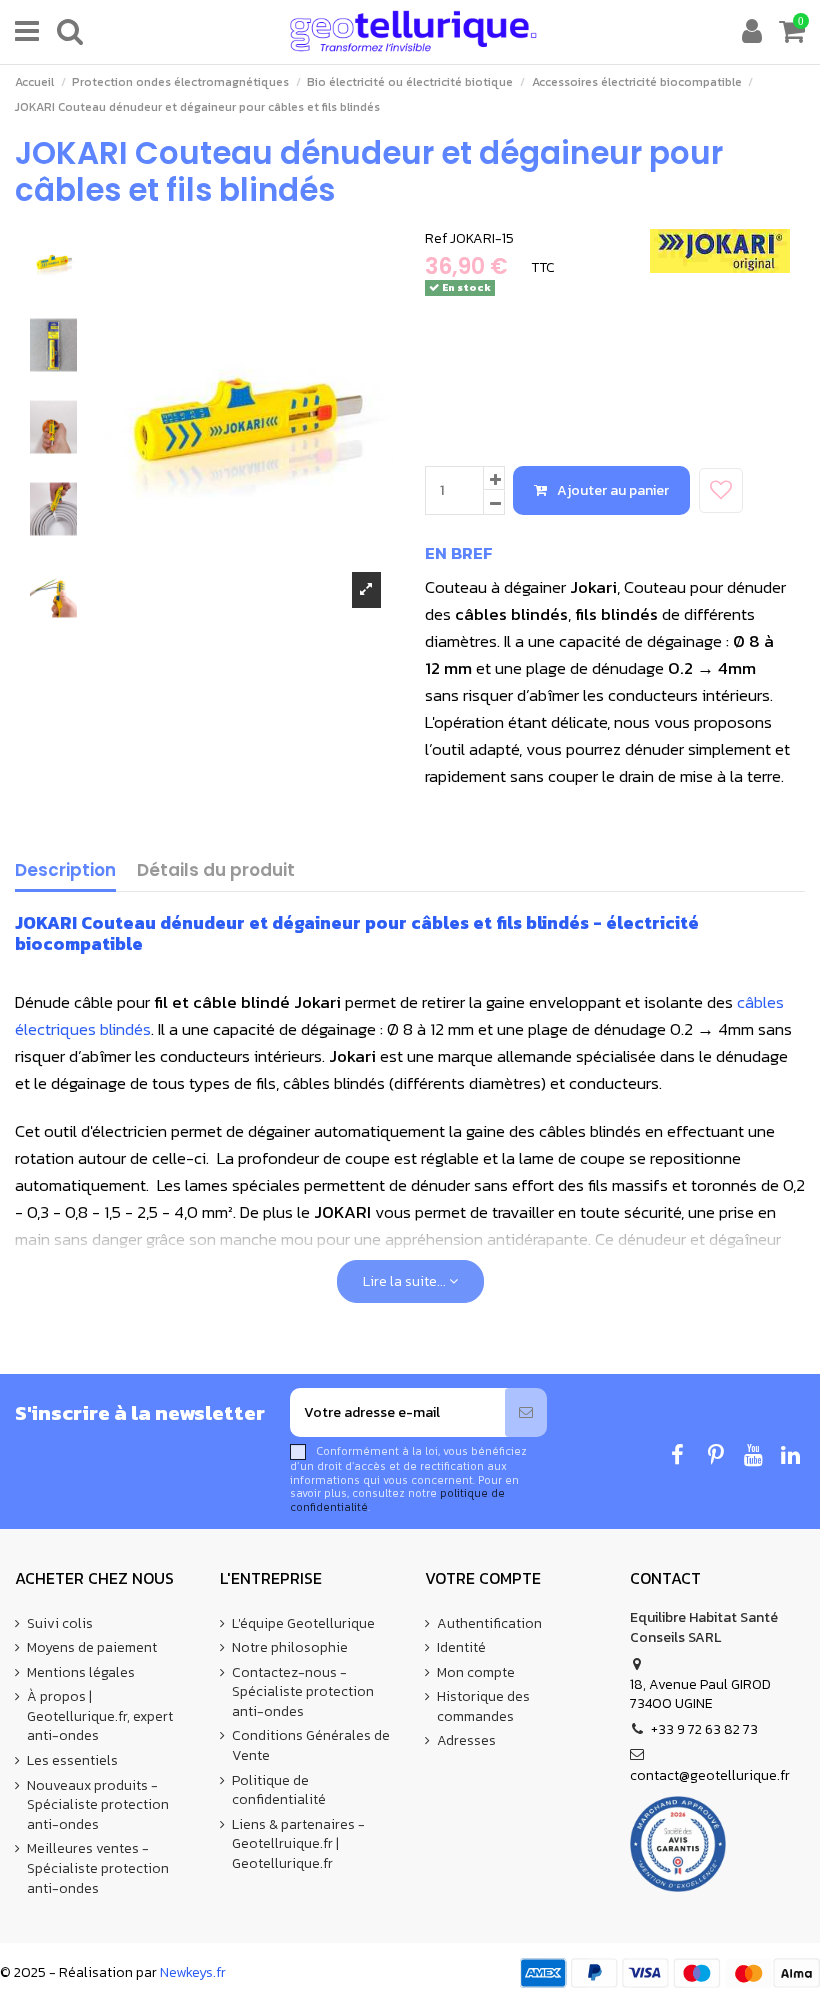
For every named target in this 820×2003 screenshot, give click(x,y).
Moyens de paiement (92, 1648)
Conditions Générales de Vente (311, 1745)
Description (65, 871)
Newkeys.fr (193, 1972)
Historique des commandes (483, 1706)
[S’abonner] (526, 1412)
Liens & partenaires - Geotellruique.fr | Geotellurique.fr (298, 1844)
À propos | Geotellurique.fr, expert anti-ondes (100, 1716)
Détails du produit (216, 871)
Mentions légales (81, 1673)
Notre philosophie (290, 1648)
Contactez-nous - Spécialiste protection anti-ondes (303, 1692)
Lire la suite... (406, 1281)
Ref (436, 239)
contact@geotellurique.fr (710, 1775)
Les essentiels (72, 1761)
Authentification (489, 1624)
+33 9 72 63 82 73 (704, 1729)
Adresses (466, 1741)
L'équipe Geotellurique (303, 1624)
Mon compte (476, 1673)
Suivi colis (60, 1624)
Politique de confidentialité (279, 1790)
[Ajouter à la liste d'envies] (721, 490)
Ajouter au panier (613, 490)
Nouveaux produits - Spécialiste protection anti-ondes (98, 1805)
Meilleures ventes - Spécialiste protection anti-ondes (98, 1868)
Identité (461, 1648)
